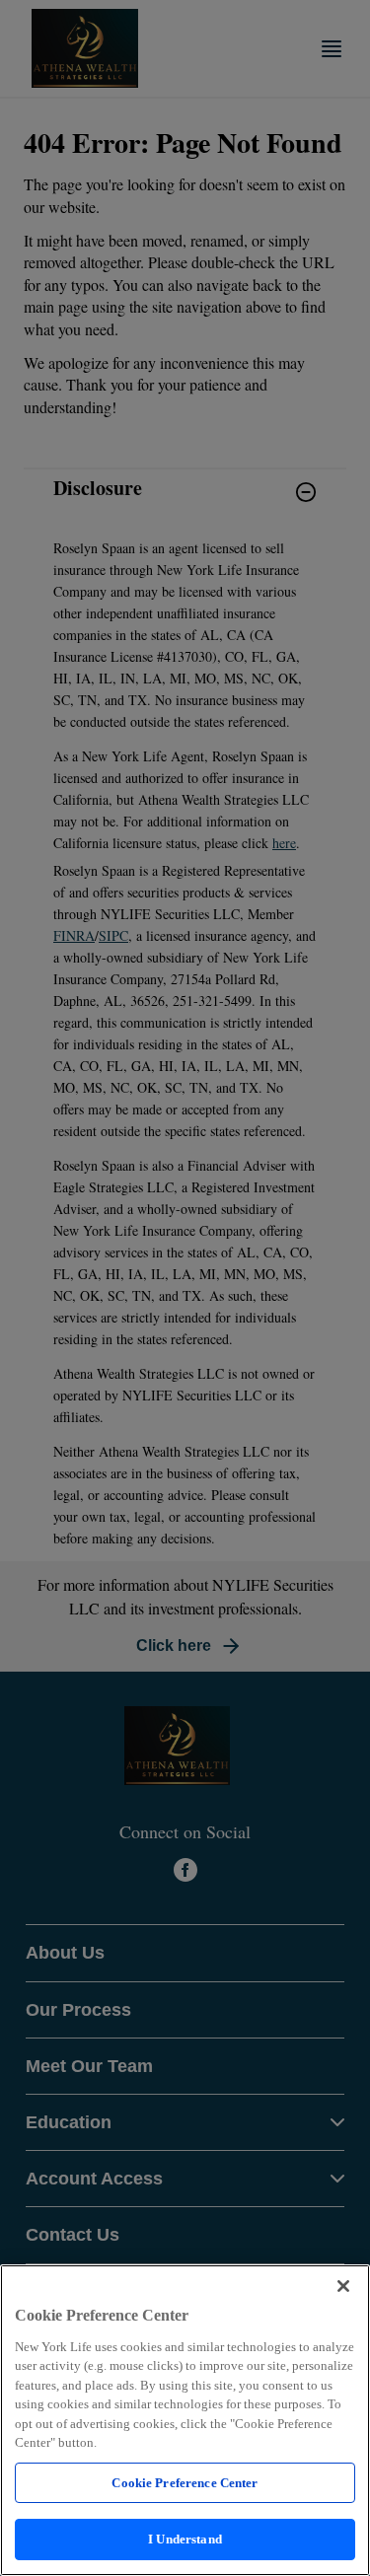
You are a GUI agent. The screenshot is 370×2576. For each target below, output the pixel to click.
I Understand (185, 2539)
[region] (185, 2420)
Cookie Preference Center (185, 2483)
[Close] (343, 2286)
